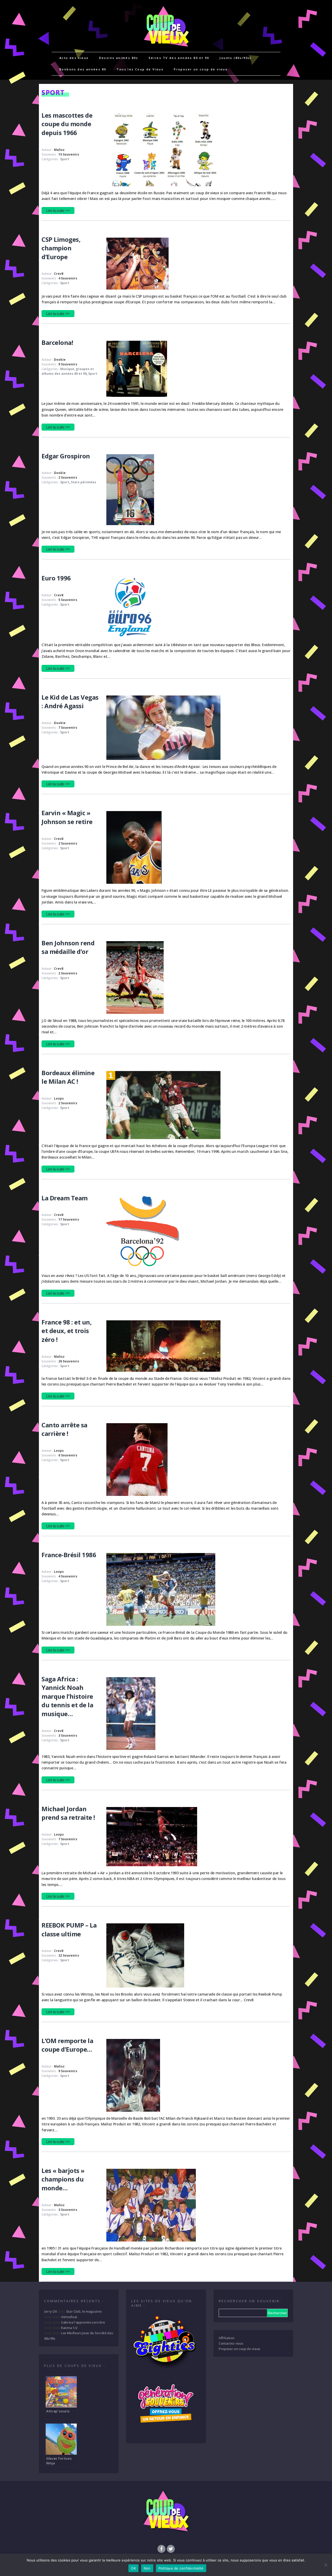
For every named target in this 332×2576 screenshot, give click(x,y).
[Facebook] (161, 2548)
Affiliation (226, 2338)
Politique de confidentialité (181, 2568)
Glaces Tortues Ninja (59, 2461)
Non (147, 2568)
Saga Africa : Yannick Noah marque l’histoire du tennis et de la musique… (67, 1696)
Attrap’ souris (58, 2411)
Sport (65, 159)
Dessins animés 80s (119, 58)
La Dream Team (65, 1198)
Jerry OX (50, 2311)
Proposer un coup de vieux (201, 69)
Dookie (60, 360)
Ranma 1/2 (69, 2328)
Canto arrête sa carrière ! (64, 1429)
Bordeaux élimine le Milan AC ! (68, 1077)
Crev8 (59, 274)
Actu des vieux (74, 58)
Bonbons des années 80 (83, 69)
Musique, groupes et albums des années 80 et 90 (68, 371)
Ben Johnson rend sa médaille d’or (68, 947)
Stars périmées (84, 482)
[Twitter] (171, 2548)
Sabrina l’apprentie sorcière (83, 2322)
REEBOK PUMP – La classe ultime (69, 1929)
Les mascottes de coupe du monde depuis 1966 (67, 124)
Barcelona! (57, 342)
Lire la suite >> (58, 210)
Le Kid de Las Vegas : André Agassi (70, 702)
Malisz (59, 150)
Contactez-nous (231, 2343)
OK (133, 2568)
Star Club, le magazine (84, 2311)
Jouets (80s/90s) (236, 58)
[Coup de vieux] (166, 49)
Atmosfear (69, 2317)
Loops (59, 1098)
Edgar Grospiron (66, 456)
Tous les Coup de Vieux (140, 69)
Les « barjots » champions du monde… (63, 2179)
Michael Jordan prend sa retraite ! (68, 1813)
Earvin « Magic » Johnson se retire (67, 817)
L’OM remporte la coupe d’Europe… (67, 2045)
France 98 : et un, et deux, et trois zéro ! (67, 1331)
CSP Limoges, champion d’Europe (61, 248)
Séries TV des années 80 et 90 (179, 58)
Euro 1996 (56, 578)
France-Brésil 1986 (69, 1555)
